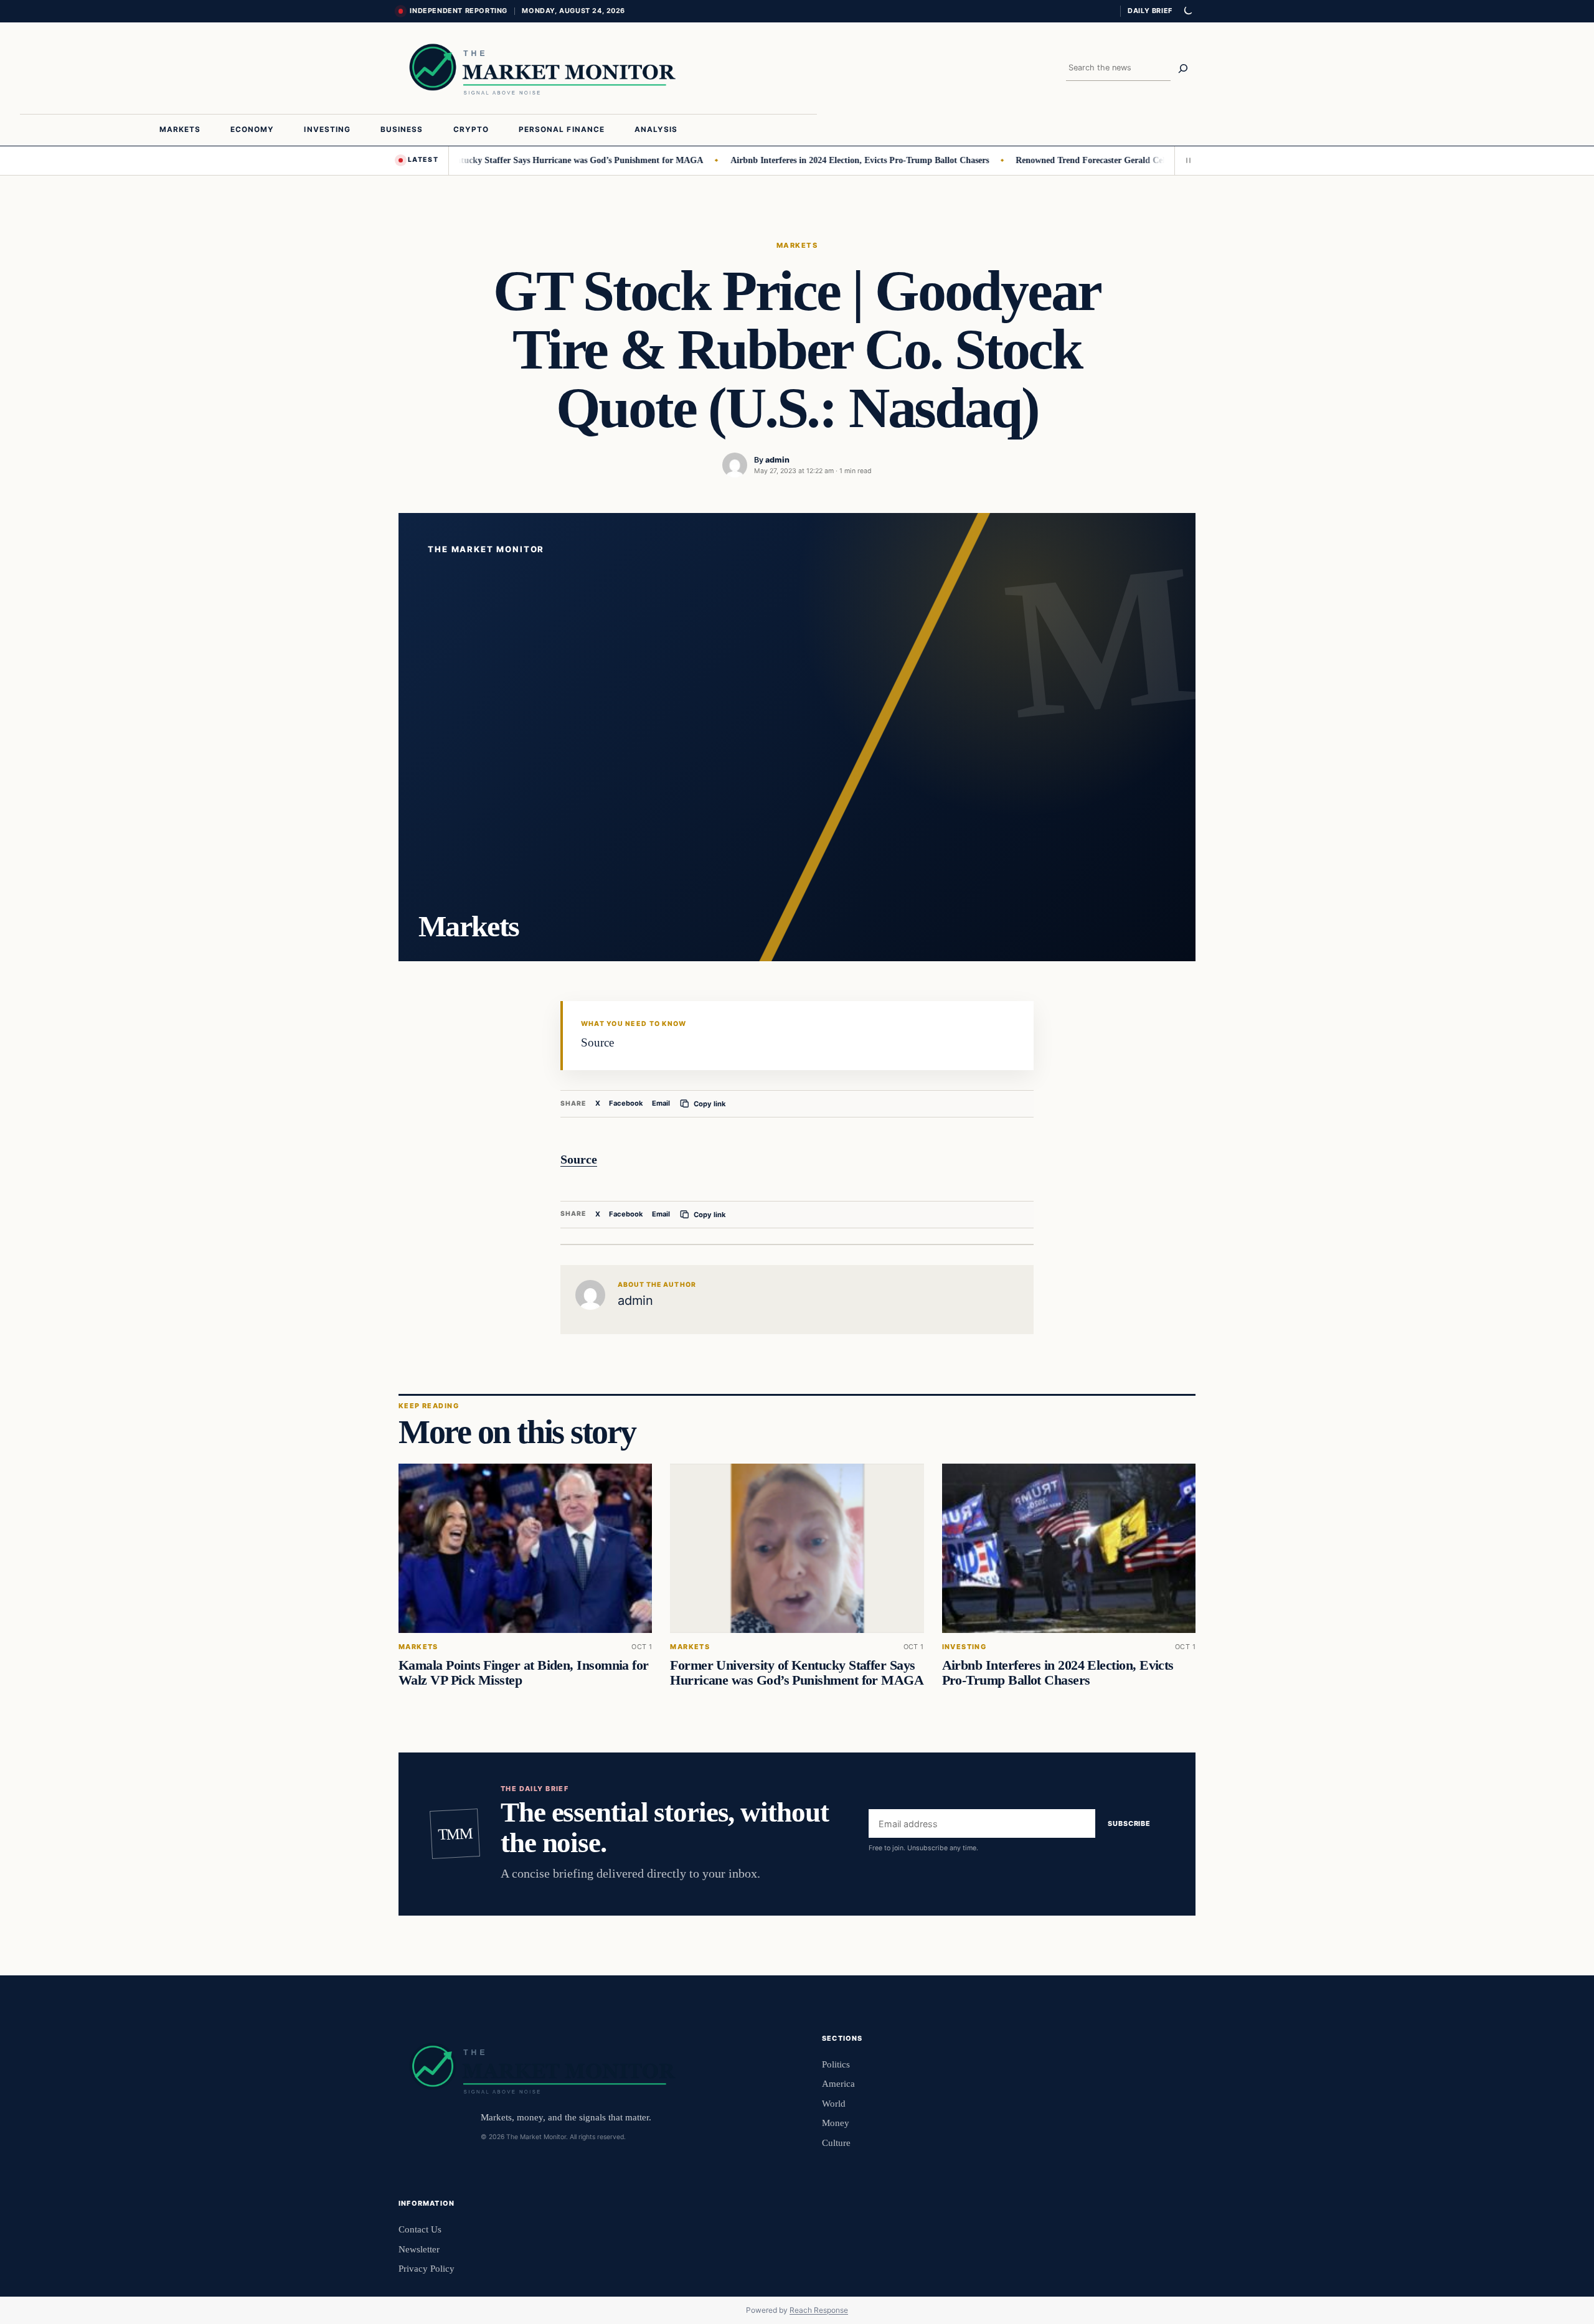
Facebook (626, 1103)
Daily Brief (1150, 11)
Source (579, 1159)
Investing (964, 1647)
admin (777, 460)
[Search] (1183, 68)
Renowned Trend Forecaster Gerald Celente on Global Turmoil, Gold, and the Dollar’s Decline (1142, 160)
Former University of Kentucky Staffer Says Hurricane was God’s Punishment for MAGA (481, 160)
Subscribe (1129, 1824)
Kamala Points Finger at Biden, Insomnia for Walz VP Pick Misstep (524, 1673)
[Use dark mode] (1187, 11)
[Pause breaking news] (1185, 161)
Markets (797, 245)
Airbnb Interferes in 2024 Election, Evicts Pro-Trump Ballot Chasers (808, 160)
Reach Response (819, 2310)
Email (661, 1103)
